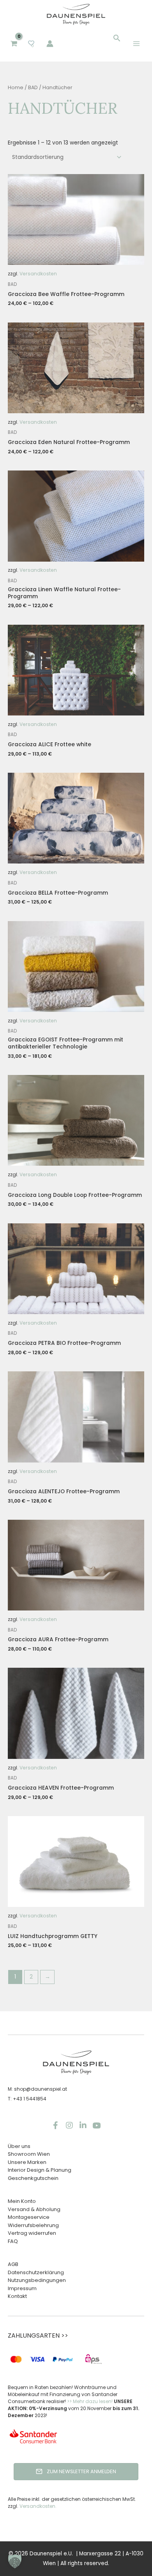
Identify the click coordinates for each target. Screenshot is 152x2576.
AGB (13, 2264)
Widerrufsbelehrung (33, 2225)
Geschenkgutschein (33, 2178)
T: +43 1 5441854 (27, 2099)
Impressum (22, 2288)
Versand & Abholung (34, 2209)
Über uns (19, 2146)
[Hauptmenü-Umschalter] (137, 43)
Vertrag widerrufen (32, 2233)
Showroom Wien (29, 2154)
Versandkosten (38, 274)
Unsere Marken (27, 2162)
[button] (117, 38)
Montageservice (29, 2217)
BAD (33, 87)
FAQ (13, 2241)
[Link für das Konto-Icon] (50, 44)
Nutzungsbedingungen (37, 2280)
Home (16, 87)
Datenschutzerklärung (36, 2272)
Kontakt (17, 2296)
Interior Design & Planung (40, 2170)
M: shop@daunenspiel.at (37, 2089)
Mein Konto (22, 2201)
